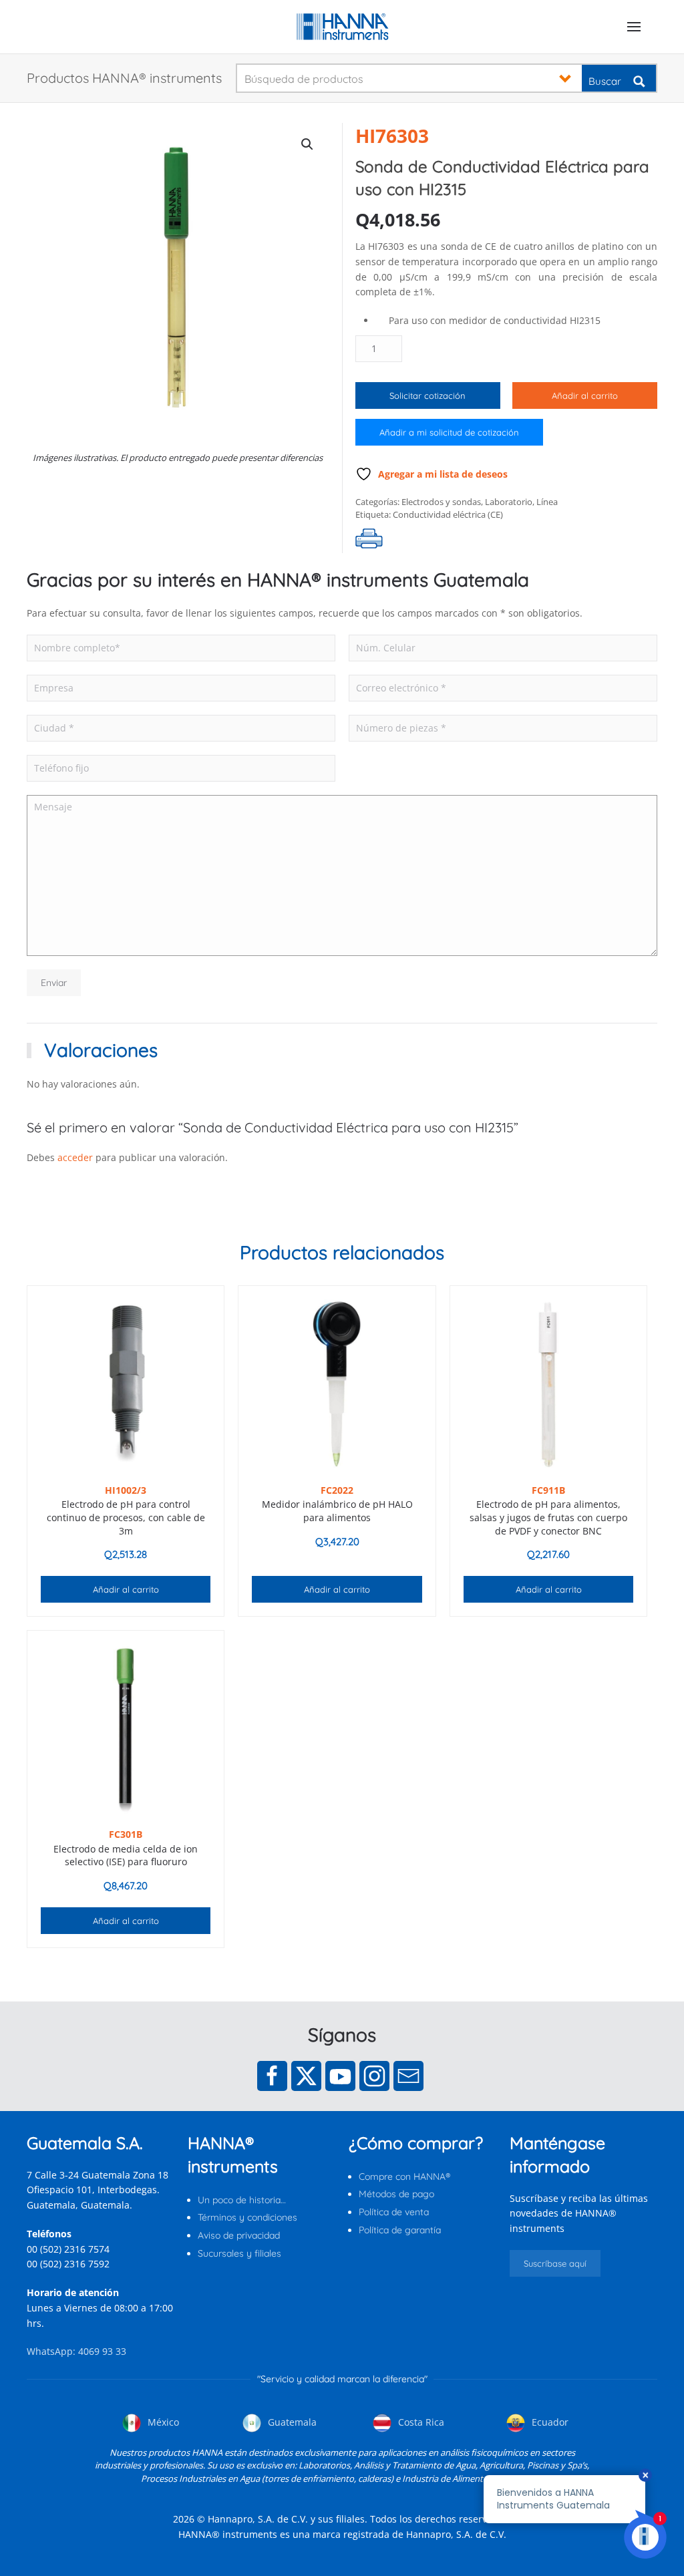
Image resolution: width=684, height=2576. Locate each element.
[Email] (408, 2076)
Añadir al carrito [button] (126, 1589)
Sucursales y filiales (239, 2253)
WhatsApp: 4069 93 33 (76, 2351)
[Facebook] (272, 2076)
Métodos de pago (396, 2194)
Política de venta (394, 2212)
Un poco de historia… (242, 2200)
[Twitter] (306, 2076)
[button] (634, 27)
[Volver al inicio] (342, 27)
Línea (547, 502)
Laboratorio (509, 502)
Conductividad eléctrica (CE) (448, 514)
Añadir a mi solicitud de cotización (449, 432)
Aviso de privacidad (239, 2235)
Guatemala (291, 2422)
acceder (75, 1157)
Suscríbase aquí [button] (555, 2263)
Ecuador (549, 2422)
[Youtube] (340, 2076)
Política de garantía (400, 2230)
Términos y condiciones (247, 2217)
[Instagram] (374, 2076)
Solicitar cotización (427, 395)
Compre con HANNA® (404, 2177)
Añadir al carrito (585, 395)
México (162, 2422)
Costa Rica (420, 2422)
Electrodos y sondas (441, 502)
